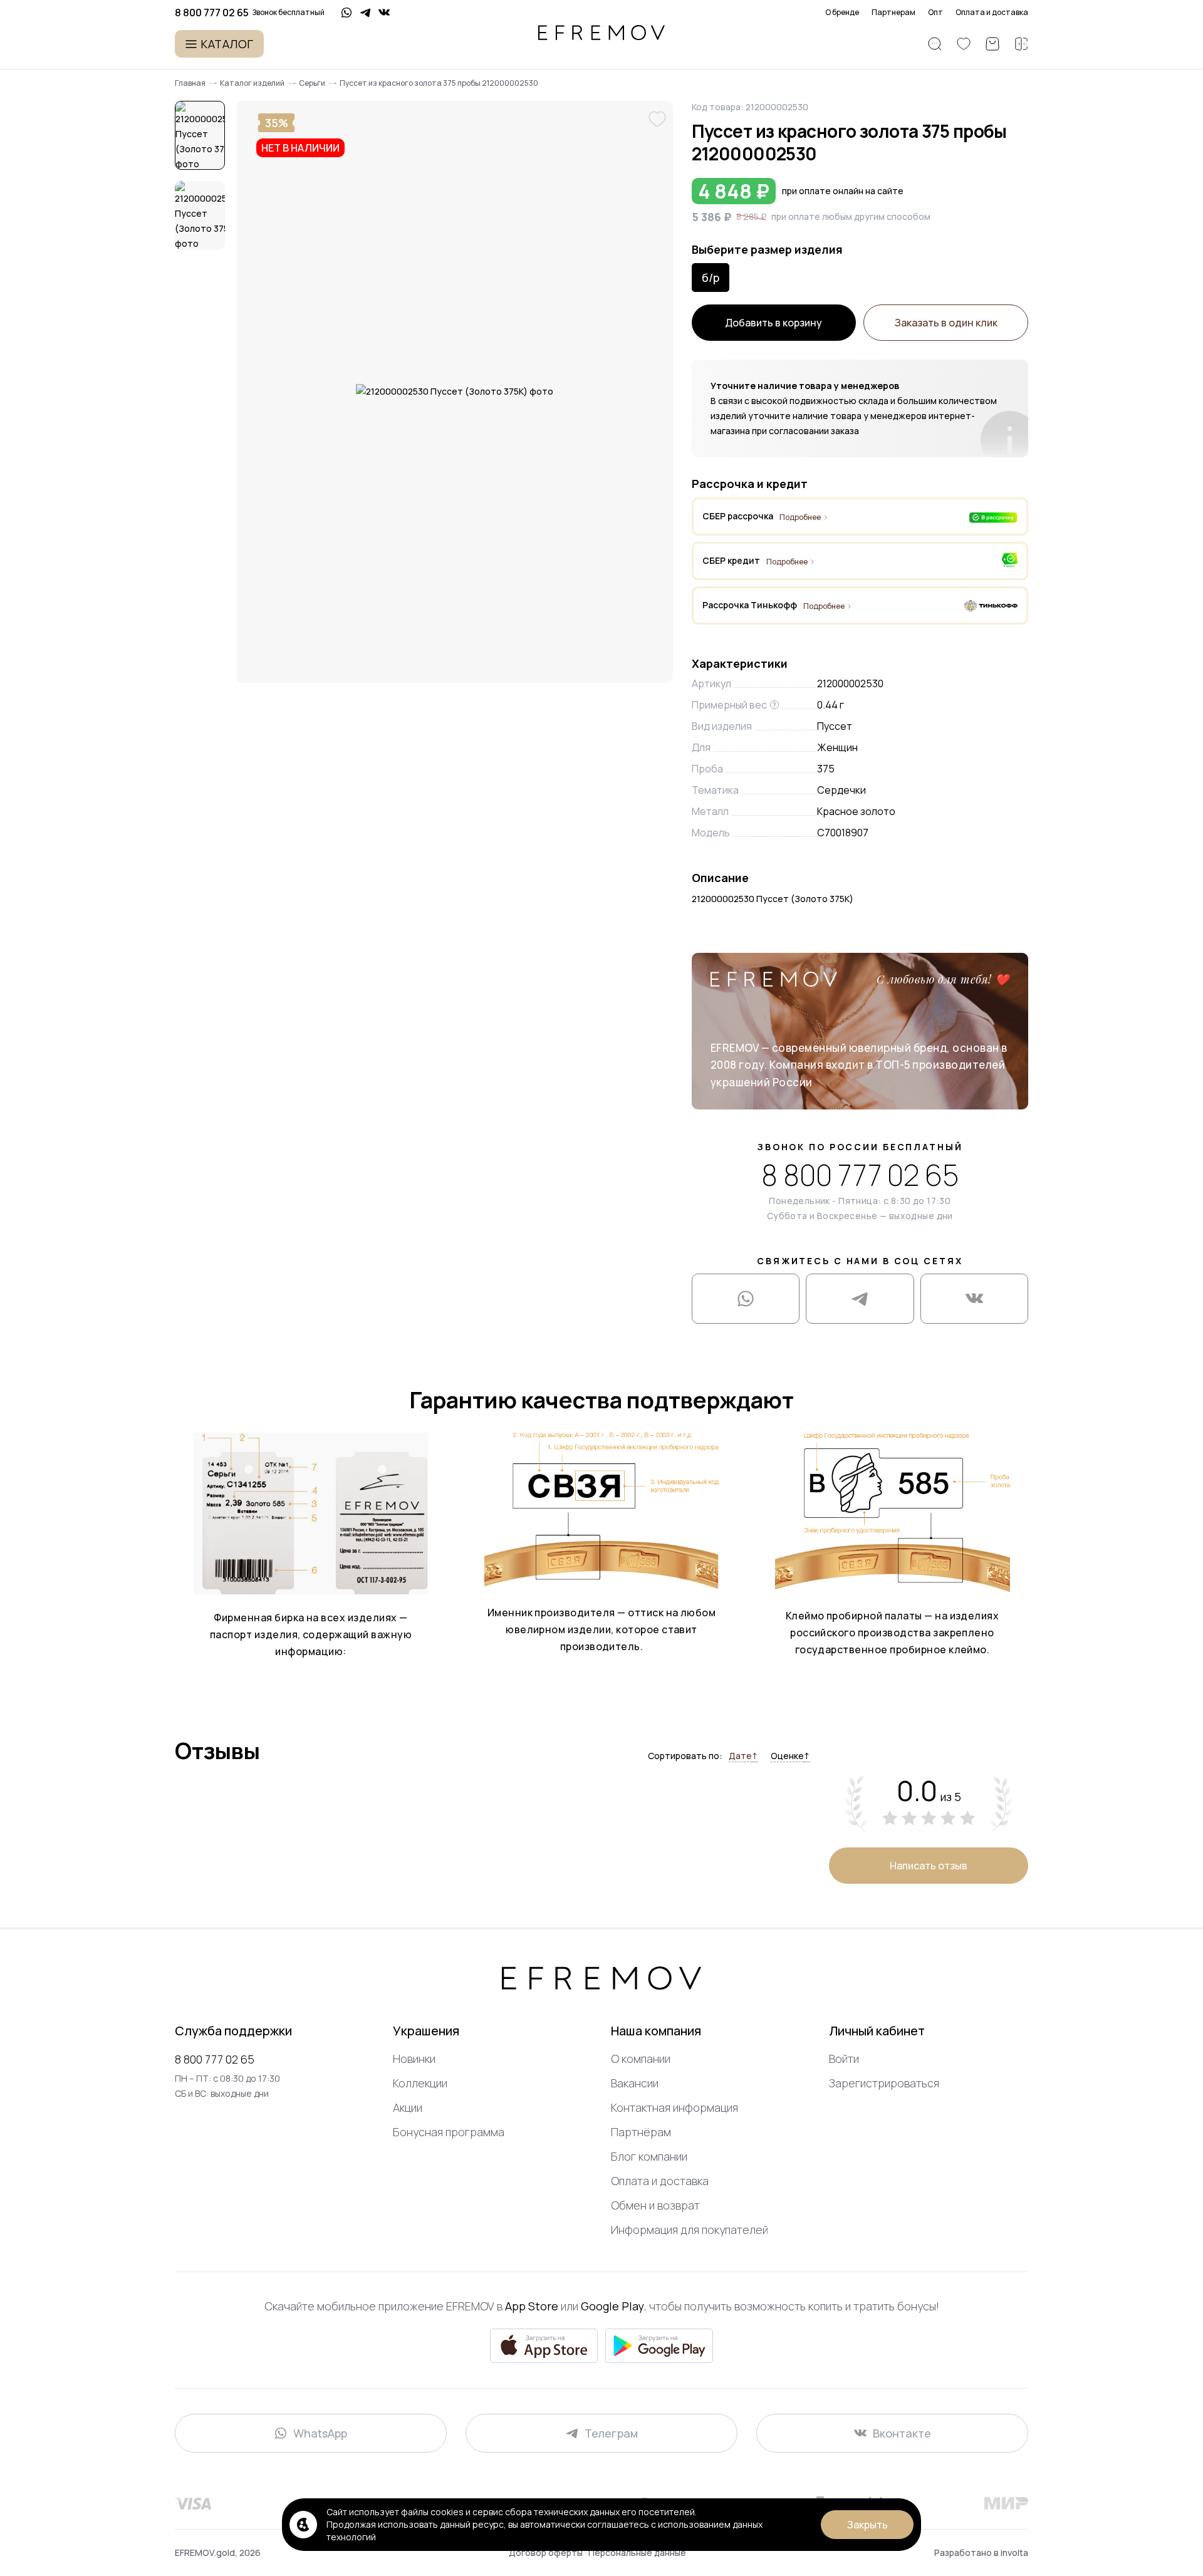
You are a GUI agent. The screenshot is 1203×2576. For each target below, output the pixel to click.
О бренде (842, 13)
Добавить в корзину (773, 323)
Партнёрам (641, 2132)
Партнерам (893, 13)
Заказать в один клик (946, 323)
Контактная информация (674, 2107)
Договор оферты (547, 2553)
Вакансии (635, 2083)
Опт (935, 13)
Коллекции (420, 2083)
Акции (408, 2107)
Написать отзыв (929, 1866)
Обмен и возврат (655, 2205)
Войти (844, 2059)
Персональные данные (637, 2553)
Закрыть (867, 2525)
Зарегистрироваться (884, 2083)
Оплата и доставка (992, 13)
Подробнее (800, 517)
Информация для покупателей (690, 2230)
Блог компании (649, 2156)
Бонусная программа (449, 2132)
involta (1014, 2553)
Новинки (414, 2059)
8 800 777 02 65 (860, 1175)
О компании (641, 2059)
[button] (200, 135)
